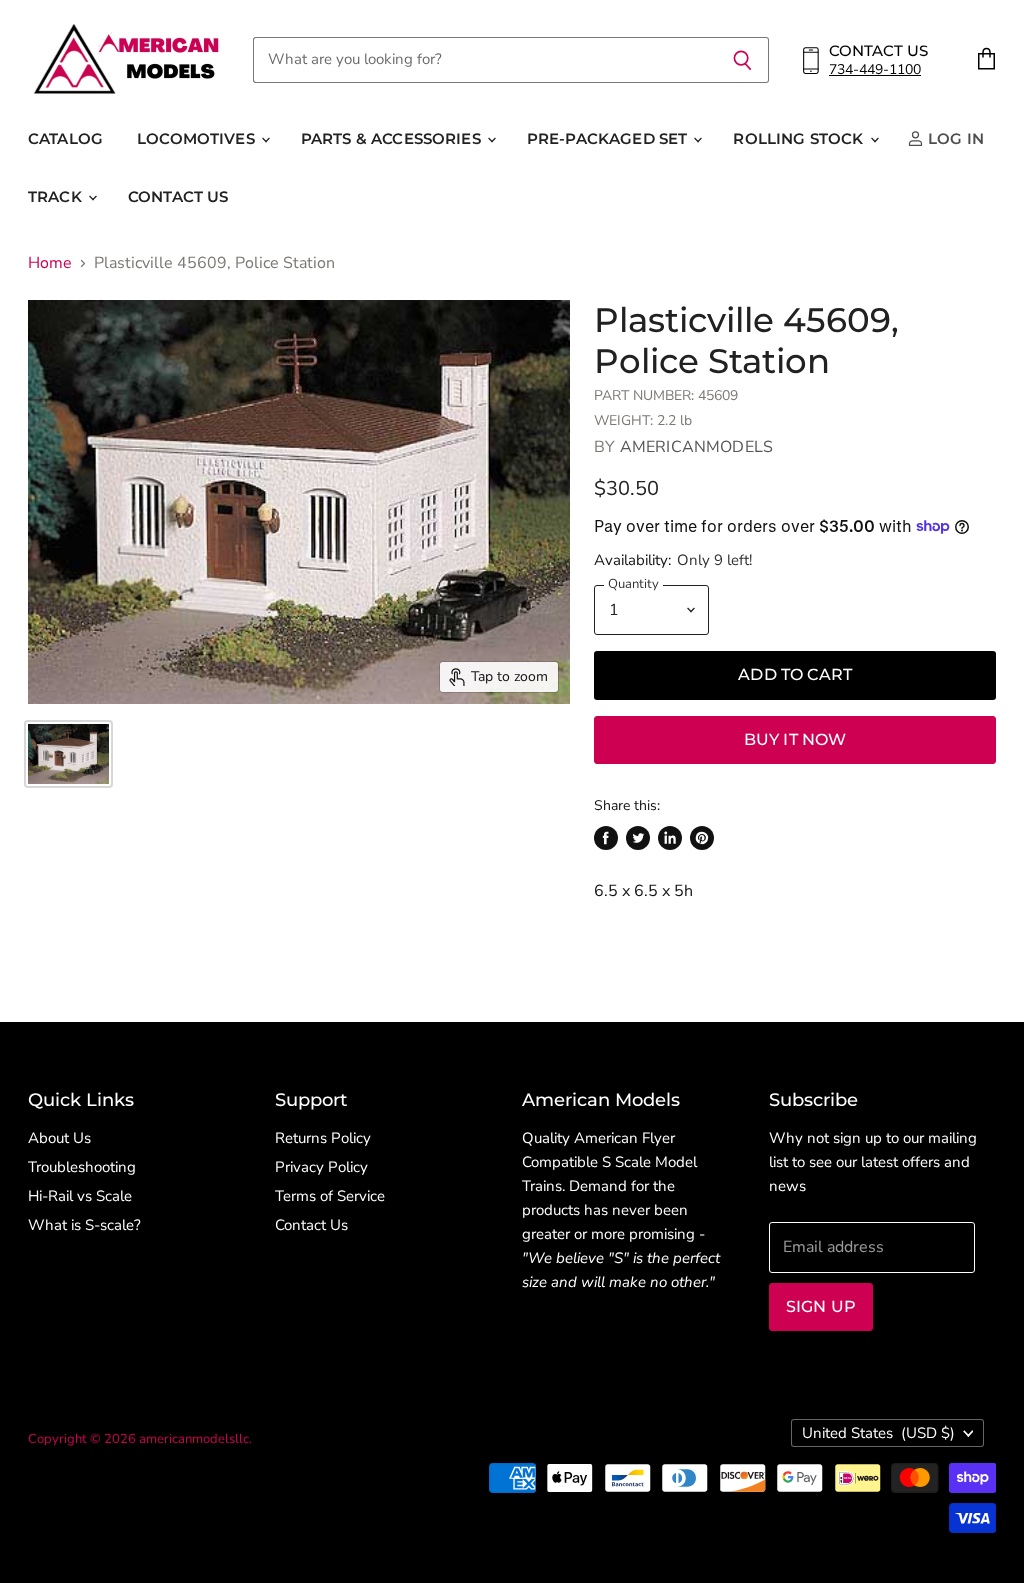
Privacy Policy (321, 1167)
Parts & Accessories (393, 138)
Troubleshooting (82, 1167)
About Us (59, 1138)
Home (50, 263)
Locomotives (198, 138)
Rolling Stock (800, 138)
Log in (954, 138)
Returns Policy (323, 1138)
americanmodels (696, 447)
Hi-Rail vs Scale (80, 1196)
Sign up (821, 1306)
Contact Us (178, 196)
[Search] (742, 60)
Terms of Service (330, 1196)
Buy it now (795, 739)
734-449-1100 (875, 69)
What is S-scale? (84, 1225)
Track (57, 196)
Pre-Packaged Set (609, 138)
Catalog (65, 138)
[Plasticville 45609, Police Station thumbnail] (68, 754)
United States (878, 1433)
